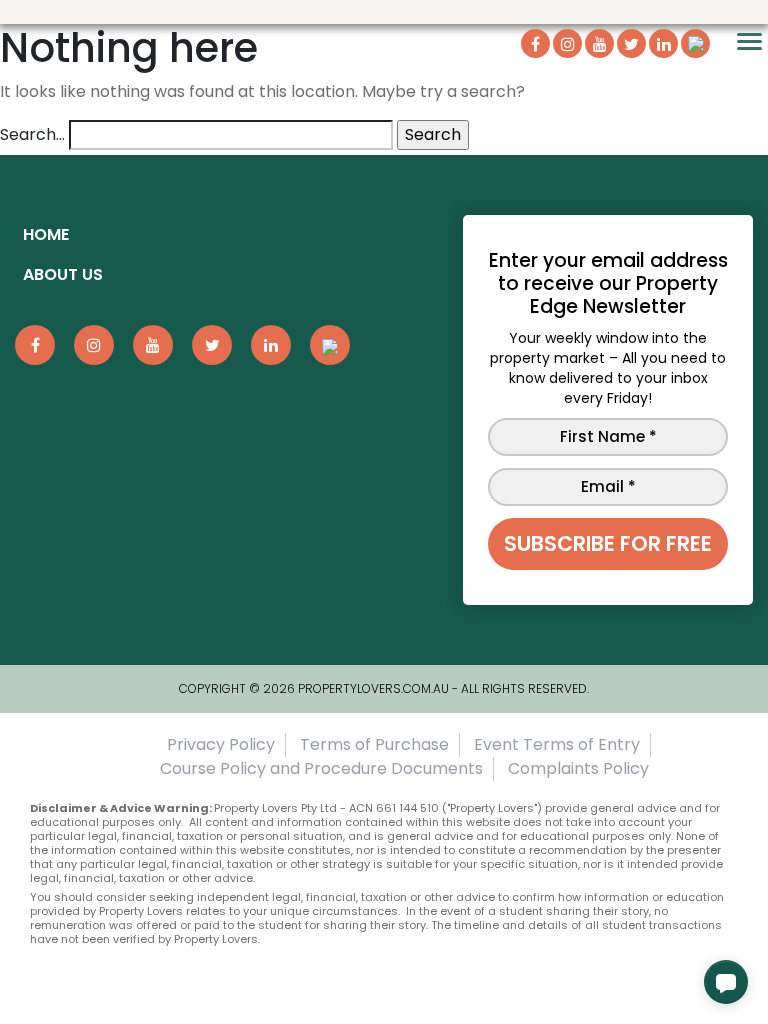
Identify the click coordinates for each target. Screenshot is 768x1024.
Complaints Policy (578, 768)
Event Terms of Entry (557, 744)
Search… (32, 134)
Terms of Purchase (374, 744)
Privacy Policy (221, 744)
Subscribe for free (608, 543)
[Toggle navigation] (749, 41)
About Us (63, 274)
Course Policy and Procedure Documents (321, 768)
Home (46, 234)
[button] (726, 982)
